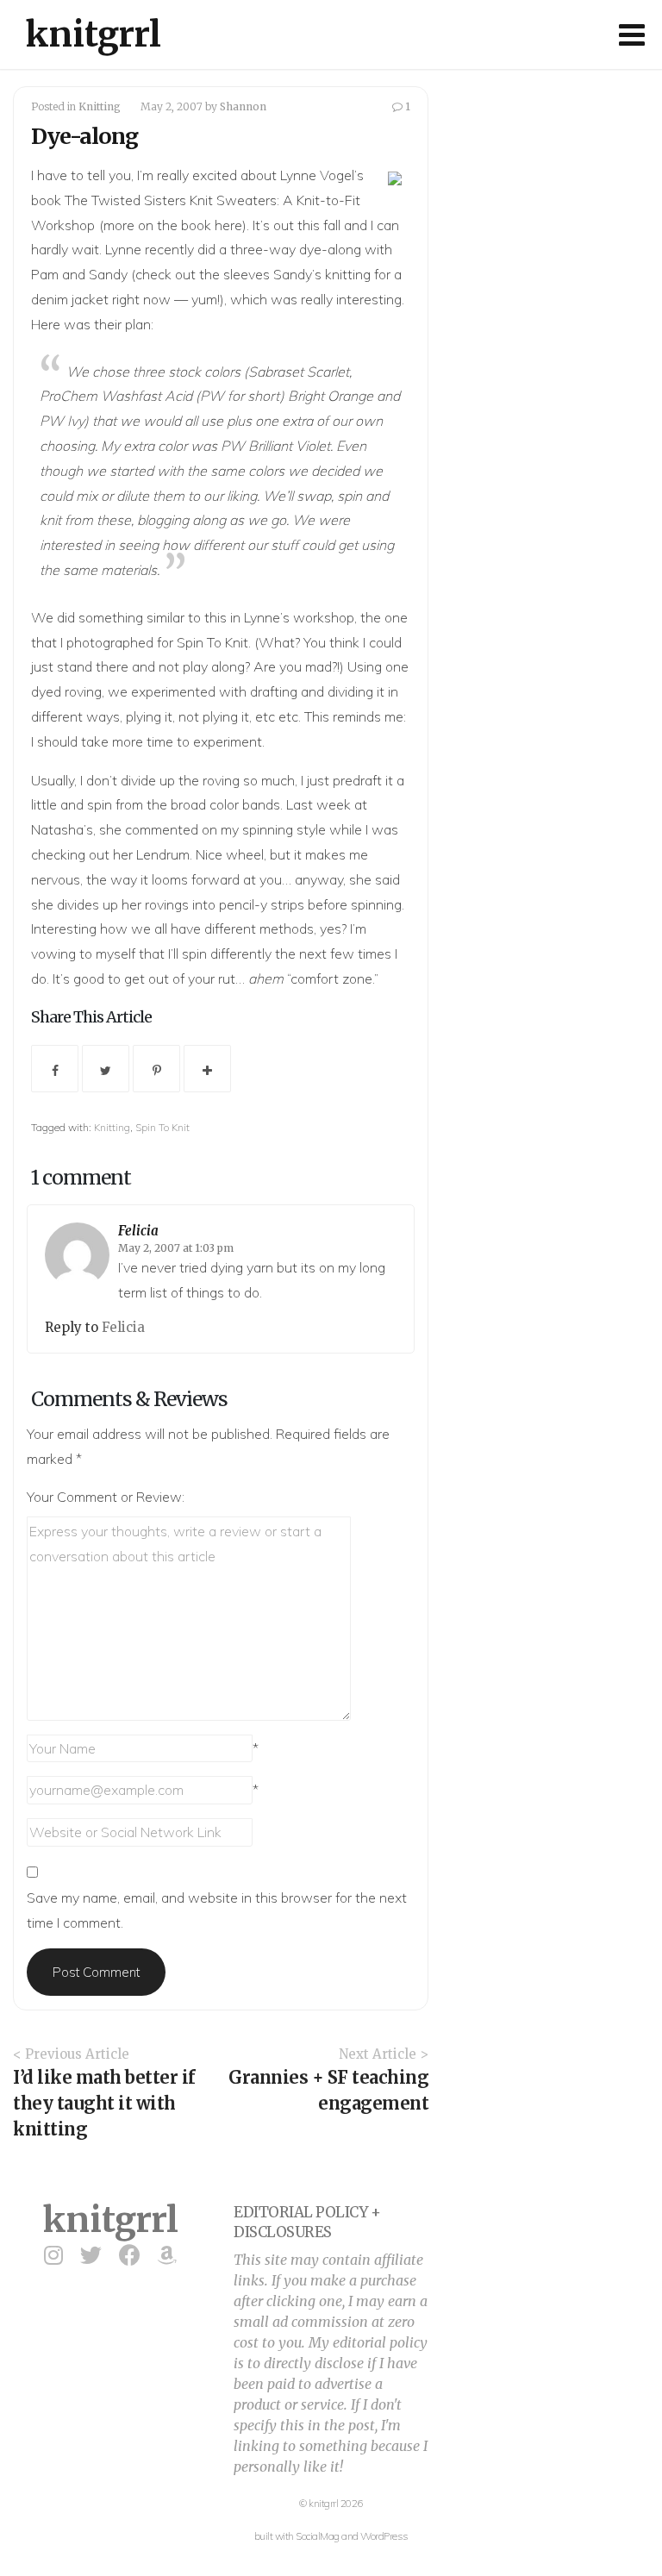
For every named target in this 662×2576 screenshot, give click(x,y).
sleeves (247, 274)
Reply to (73, 1327)
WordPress (384, 2536)
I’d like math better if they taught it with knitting (104, 2103)
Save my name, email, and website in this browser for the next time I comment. (217, 1910)
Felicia (138, 1231)
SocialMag (318, 2536)
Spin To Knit (162, 1127)
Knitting (100, 106)
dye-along (330, 249)
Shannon (243, 106)
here (228, 225)
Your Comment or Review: (106, 1497)
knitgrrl (94, 34)
